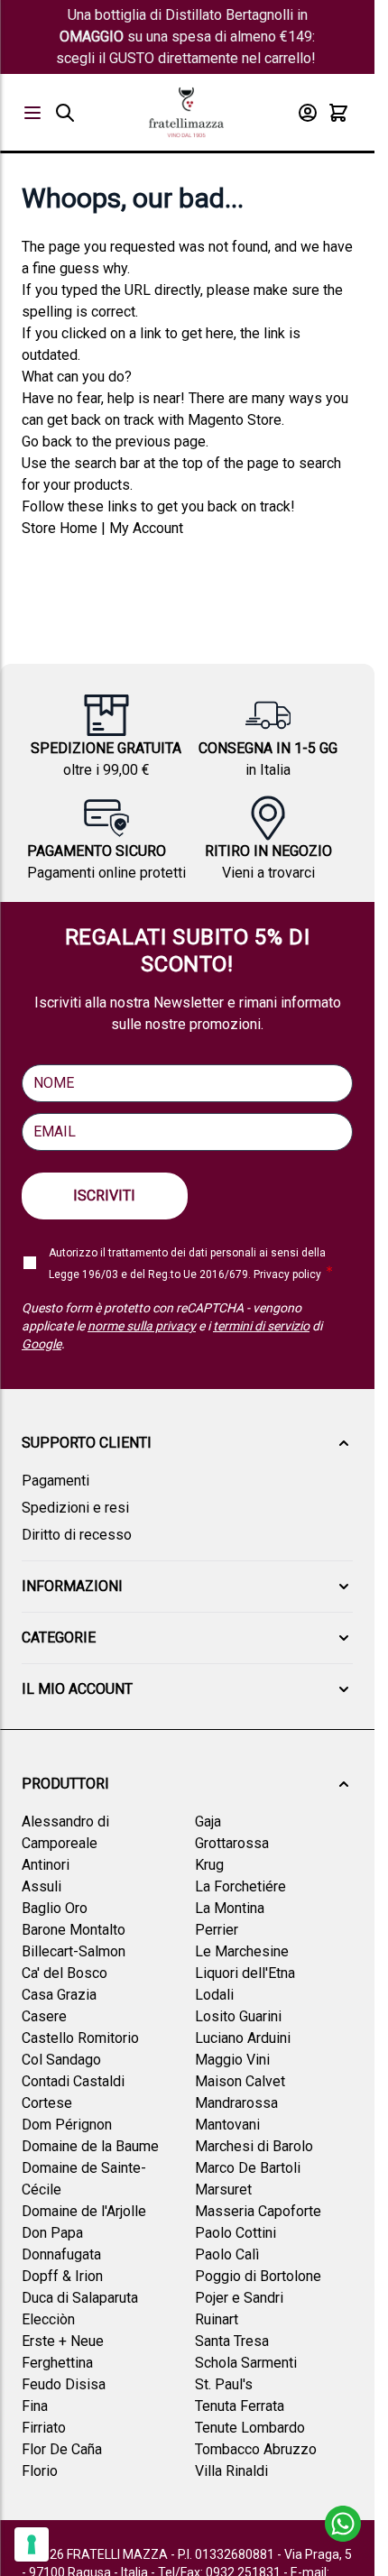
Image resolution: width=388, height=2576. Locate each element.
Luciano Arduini (243, 2038)
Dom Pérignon (67, 2125)
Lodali (214, 1995)
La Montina (230, 1908)
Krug (209, 1865)
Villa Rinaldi (231, 2471)
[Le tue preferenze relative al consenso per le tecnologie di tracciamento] (32, 2544)
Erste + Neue (63, 2341)
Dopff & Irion (62, 2276)
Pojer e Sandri (239, 2298)
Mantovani (227, 2125)
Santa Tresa (232, 2341)
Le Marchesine (242, 1951)
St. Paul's (224, 2384)
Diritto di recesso (77, 1535)
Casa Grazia (59, 1995)
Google (42, 1344)
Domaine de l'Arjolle (84, 2211)
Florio (40, 2471)
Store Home (60, 528)
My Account (146, 528)
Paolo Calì (227, 2254)
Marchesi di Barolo (254, 2146)
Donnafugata (61, 2254)
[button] (187, 1443)
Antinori (46, 1865)
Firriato (44, 2428)
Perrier (217, 1930)
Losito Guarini (238, 2016)
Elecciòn (48, 2319)
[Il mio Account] (308, 113)
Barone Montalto (74, 1930)
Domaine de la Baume (90, 2146)
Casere (44, 2016)
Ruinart (217, 2319)
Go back (47, 442)
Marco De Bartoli (248, 2168)
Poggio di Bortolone (258, 2276)
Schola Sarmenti (246, 2363)
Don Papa (52, 2233)
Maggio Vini (232, 2060)
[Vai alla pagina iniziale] (186, 112)
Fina (35, 2406)
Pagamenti (55, 1481)
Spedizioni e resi (75, 1508)
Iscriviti (104, 1196)
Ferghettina (57, 2363)
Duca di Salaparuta (80, 2298)
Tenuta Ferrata (240, 2406)
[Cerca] (65, 113)
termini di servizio (261, 1326)
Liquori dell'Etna (245, 1973)
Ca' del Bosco (65, 1973)
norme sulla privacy (142, 1326)
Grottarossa (232, 1843)
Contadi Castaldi (73, 2081)
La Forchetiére (240, 1886)
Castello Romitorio (80, 2038)
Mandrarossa (236, 2103)
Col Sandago (61, 2060)
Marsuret (223, 2190)
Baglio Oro (55, 1908)
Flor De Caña (62, 2449)
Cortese (47, 2103)
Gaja (208, 1822)
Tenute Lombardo (250, 2428)
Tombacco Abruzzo (256, 2449)
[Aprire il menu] (32, 113)
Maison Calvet (240, 2081)
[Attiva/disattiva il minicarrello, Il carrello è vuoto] (338, 113)
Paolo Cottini (236, 2233)
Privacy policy (287, 1274)
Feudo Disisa (64, 2384)
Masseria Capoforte (258, 2211)
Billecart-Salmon (74, 1951)
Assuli (42, 1886)
